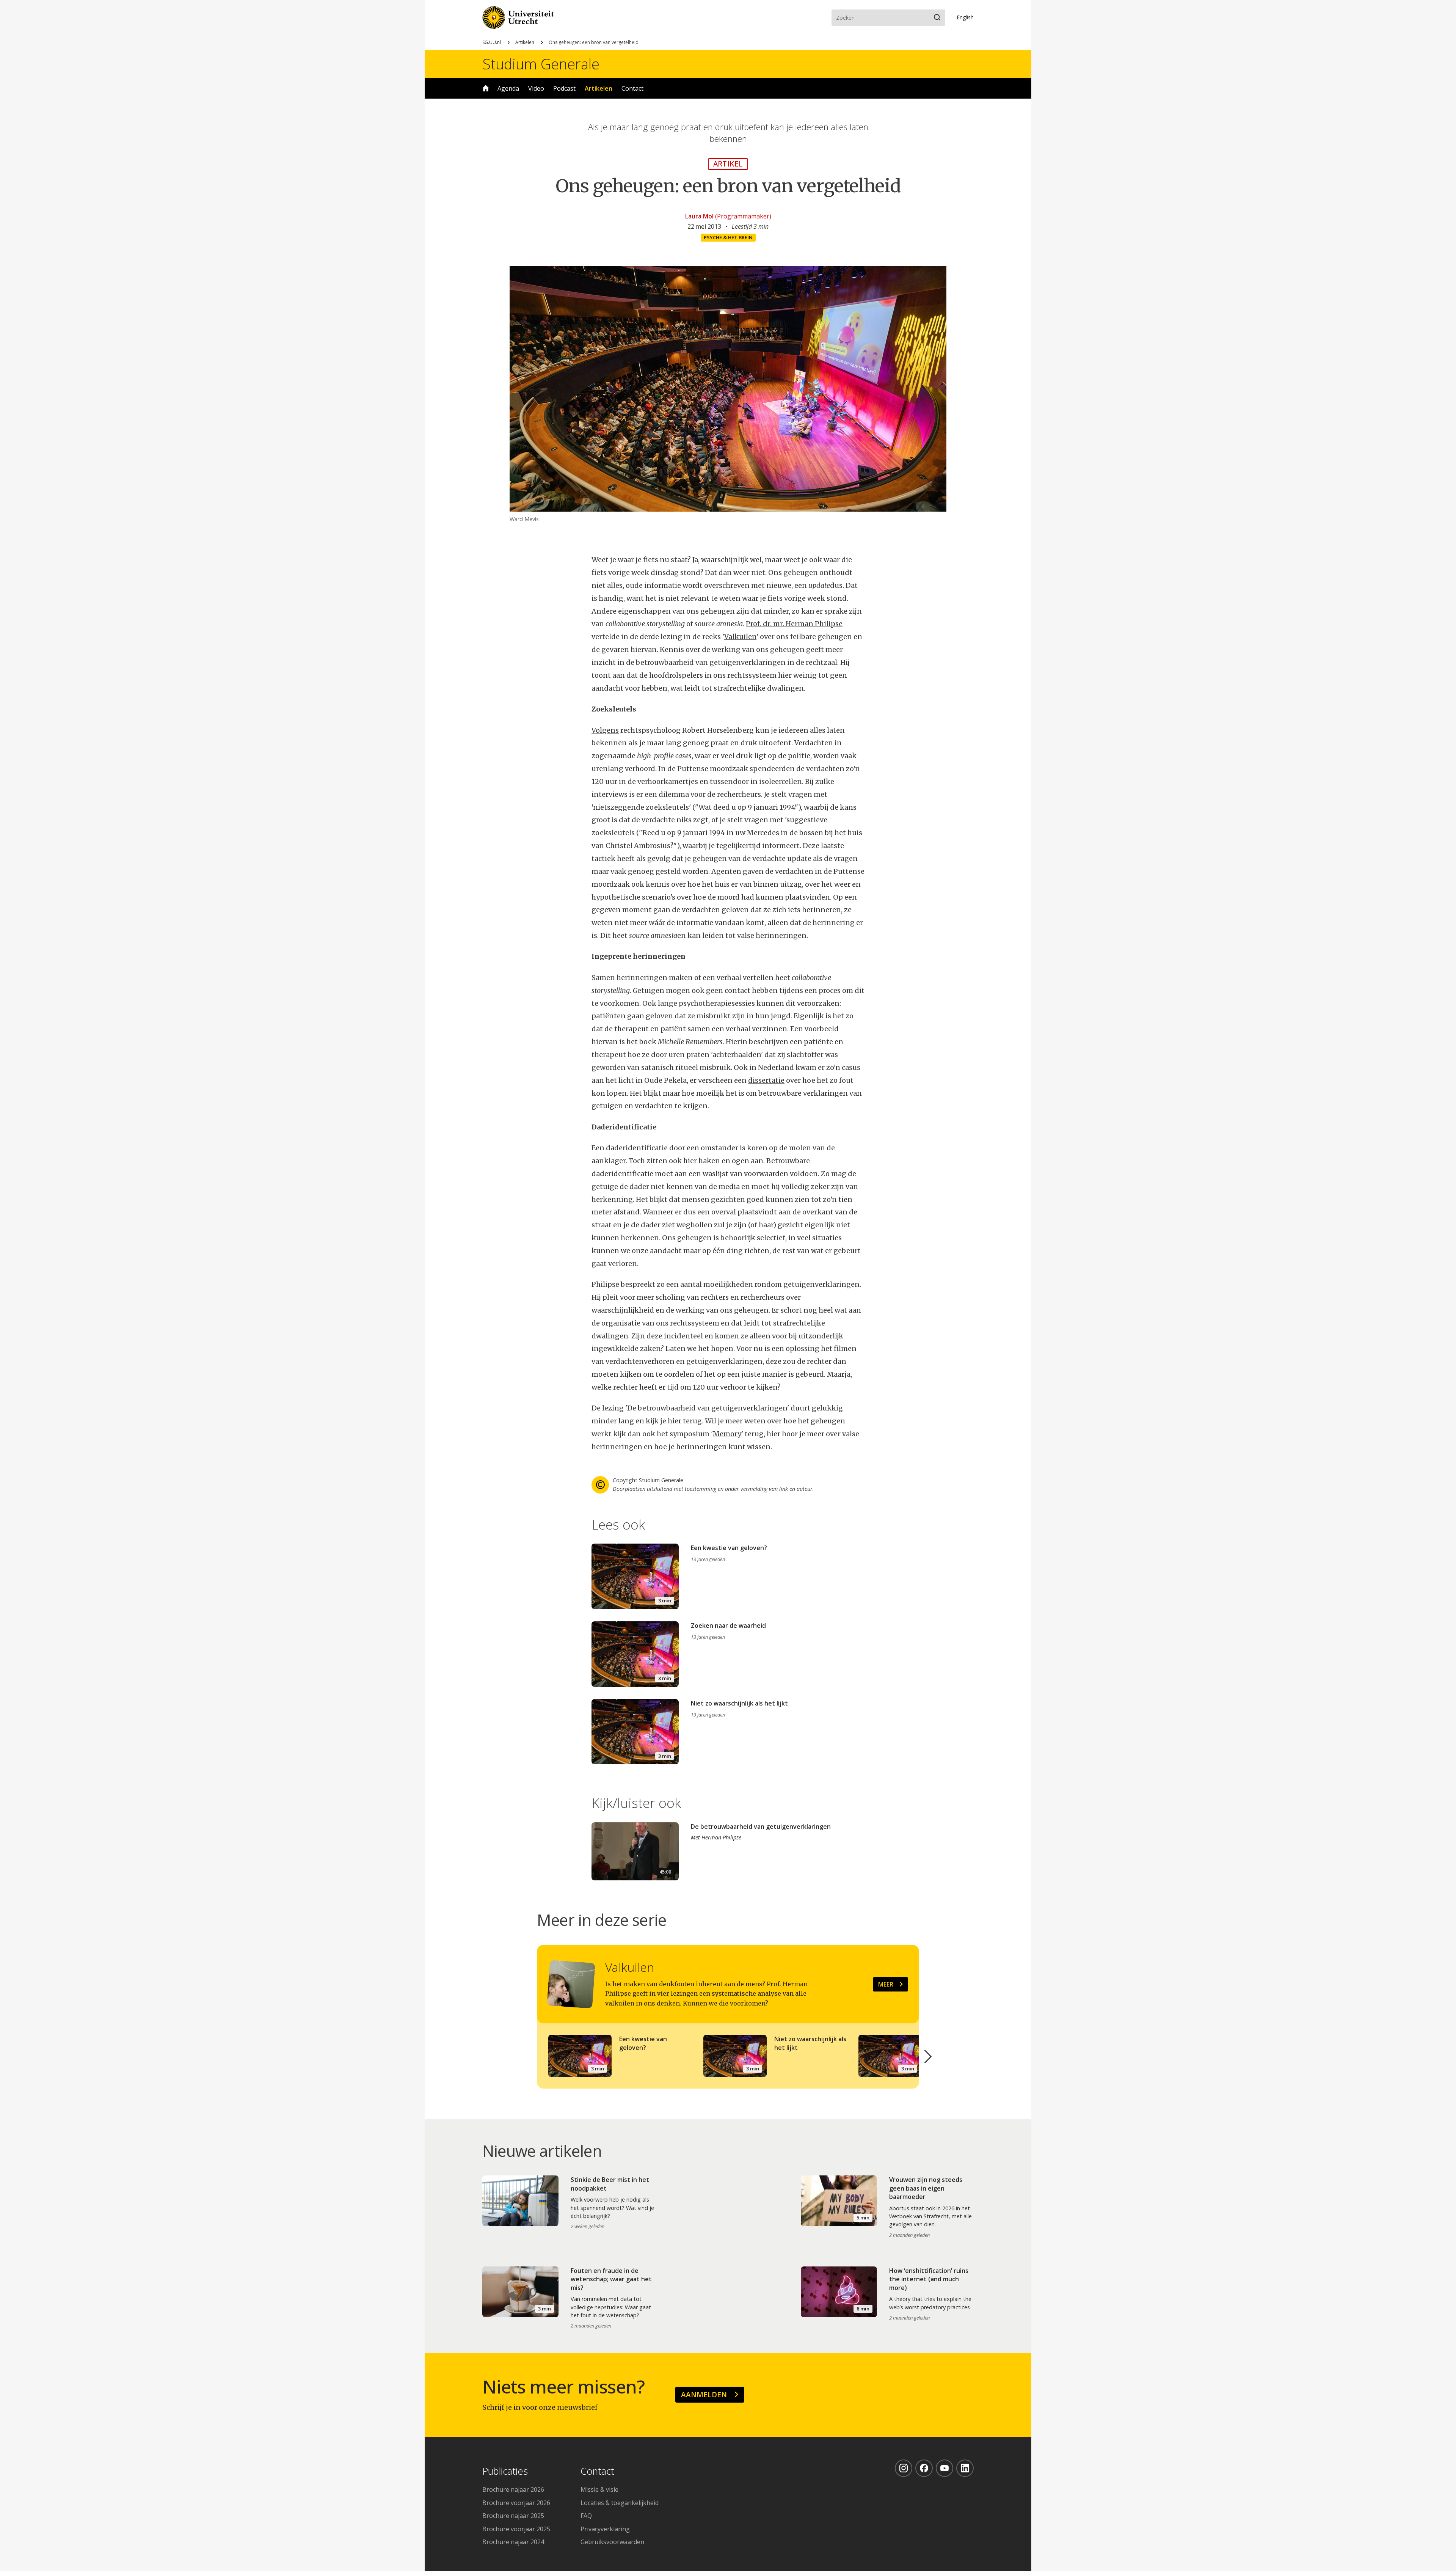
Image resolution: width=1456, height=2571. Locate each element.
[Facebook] (924, 2468)
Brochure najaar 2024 (513, 2542)
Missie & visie (599, 2489)
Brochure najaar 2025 (513, 2516)
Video (536, 88)
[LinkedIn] (965, 2468)
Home (486, 88)
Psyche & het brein (728, 237)
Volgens (605, 730)
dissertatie (766, 1080)
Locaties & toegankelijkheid (620, 2503)
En (965, 17)
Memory (727, 1434)
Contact (632, 88)
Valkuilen (740, 637)
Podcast (564, 88)
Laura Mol (699, 216)
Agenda (508, 88)
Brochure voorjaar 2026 (516, 2503)
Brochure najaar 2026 (513, 2489)
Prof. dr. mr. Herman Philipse (794, 624)
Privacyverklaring (605, 2529)
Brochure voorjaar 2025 (516, 2529)
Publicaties (505, 2471)
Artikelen (525, 42)
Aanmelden (704, 2394)
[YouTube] (945, 2468)
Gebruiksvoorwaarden (612, 2542)
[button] (928, 2057)
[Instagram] (904, 2468)
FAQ (586, 2516)
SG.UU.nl (492, 42)
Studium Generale (541, 64)
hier (675, 1421)
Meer (886, 1984)
